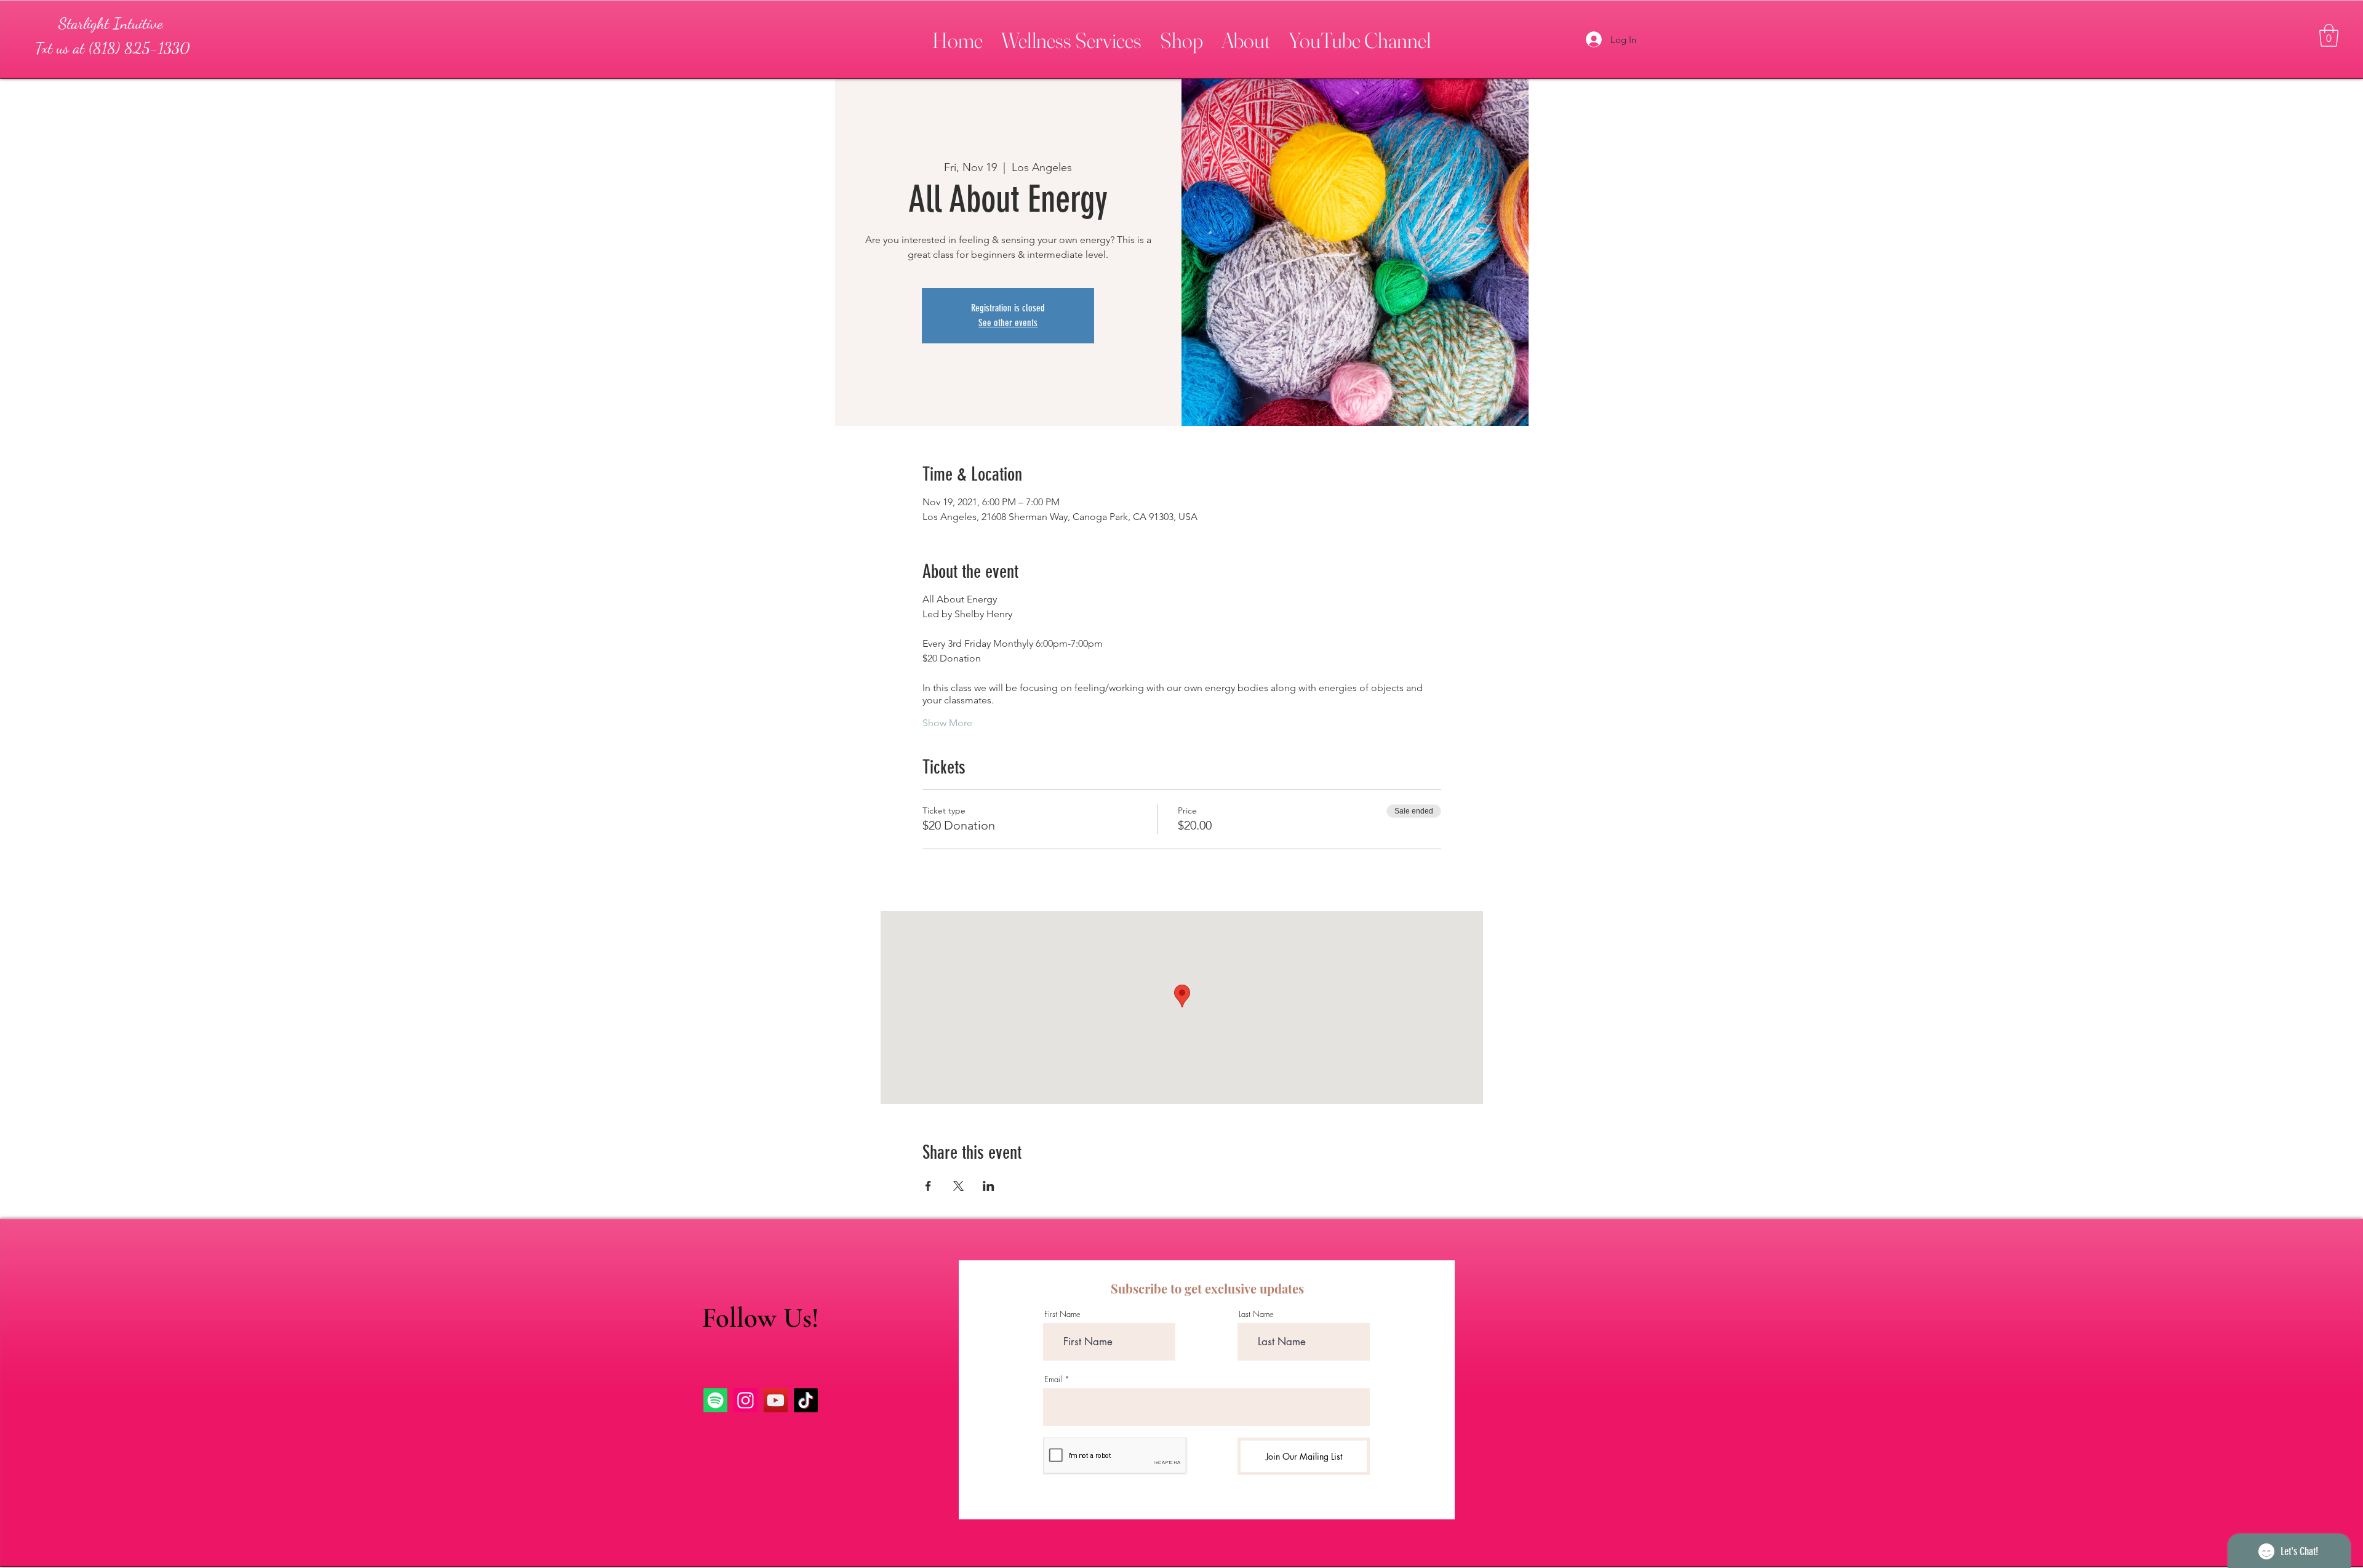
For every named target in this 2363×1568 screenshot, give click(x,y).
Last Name (1256, 1314)
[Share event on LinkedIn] (989, 1186)
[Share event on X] (958, 1186)
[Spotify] (715, 1400)
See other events (1008, 323)
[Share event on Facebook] (928, 1186)
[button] (1071, 35)
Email (1053, 1379)
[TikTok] (806, 1400)
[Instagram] (746, 1400)
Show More (947, 723)
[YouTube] (776, 1400)
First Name (1062, 1314)
